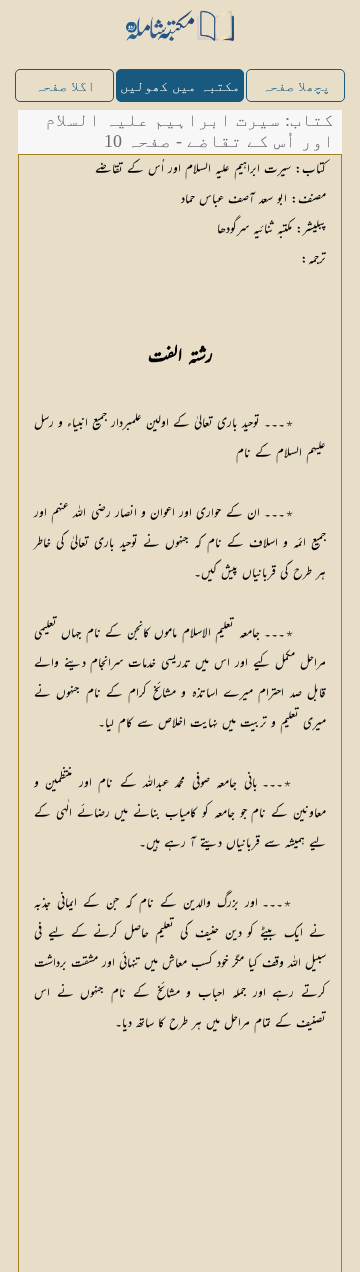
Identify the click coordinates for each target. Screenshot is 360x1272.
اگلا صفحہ (65, 86)
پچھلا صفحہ (296, 86)
